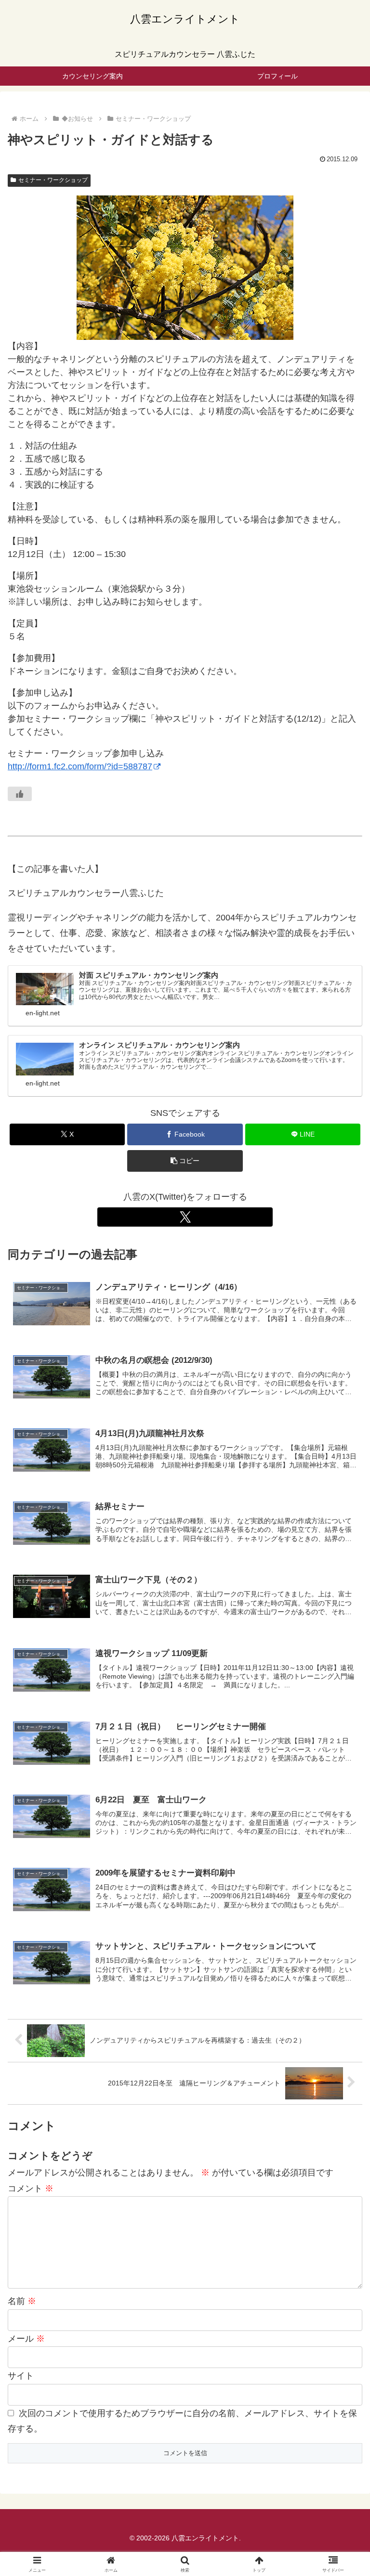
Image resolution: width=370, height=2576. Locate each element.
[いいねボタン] (20, 794)
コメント (31, 2188)
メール (26, 2339)
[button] (185, 1161)
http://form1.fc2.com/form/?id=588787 (80, 766)
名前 (22, 2301)
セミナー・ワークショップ (53, 180)
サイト (21, 2376)
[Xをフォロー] (185, 1217)
